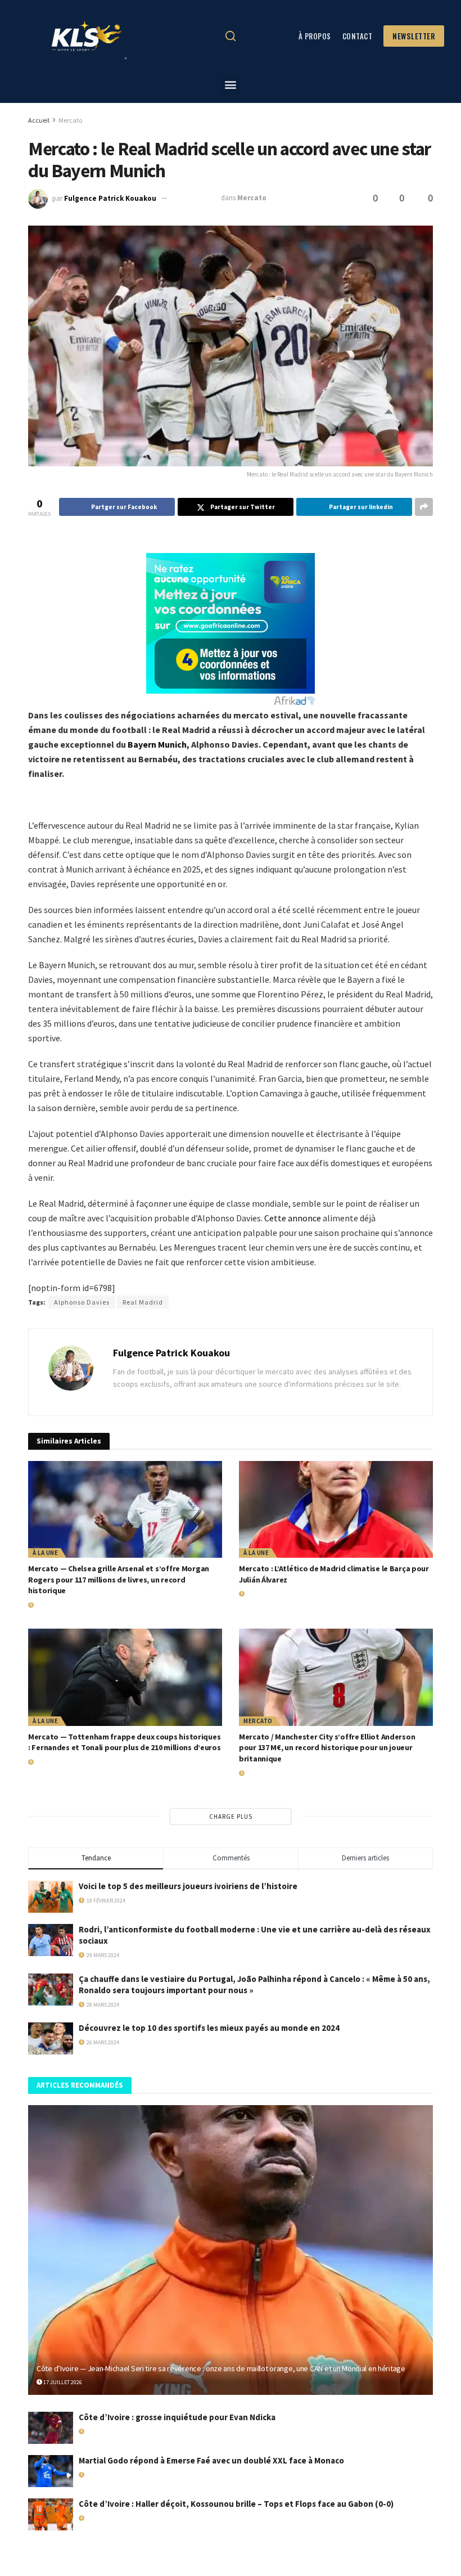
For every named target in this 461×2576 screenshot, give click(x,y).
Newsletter (414, 36)
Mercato (70, 120)
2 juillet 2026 (52, 1762)
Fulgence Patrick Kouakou (110, 198)
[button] (231, 85)
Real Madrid (143, 1302)
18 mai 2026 (99, 2432)
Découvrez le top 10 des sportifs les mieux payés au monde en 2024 (209, 2028)
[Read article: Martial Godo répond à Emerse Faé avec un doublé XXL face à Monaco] (51, 2471)
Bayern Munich (157, 744)
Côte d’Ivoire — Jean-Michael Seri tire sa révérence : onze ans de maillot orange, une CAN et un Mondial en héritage (221, 2368)
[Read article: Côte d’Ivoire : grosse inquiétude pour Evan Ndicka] (51, 2428)
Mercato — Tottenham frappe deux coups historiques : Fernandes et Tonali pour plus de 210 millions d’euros (125, 1742)
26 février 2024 (195, 198)
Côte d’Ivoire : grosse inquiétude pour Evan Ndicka (177, 2417)
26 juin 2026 (261, 1773)
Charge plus (231, 1817)
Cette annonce (293, 1218)
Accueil (39, 120)
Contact (358, 36)
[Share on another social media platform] (424, 507)
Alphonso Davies (82, 1302)
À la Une (45, 1553)
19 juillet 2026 (54, 1605)
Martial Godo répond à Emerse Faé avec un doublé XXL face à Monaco (211, 2460)
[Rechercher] (231, 36)
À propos (315, 36)
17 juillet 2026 (265, 1594)
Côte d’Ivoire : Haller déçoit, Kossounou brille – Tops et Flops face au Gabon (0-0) (236, 2504)
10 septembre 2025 (109, 2518)
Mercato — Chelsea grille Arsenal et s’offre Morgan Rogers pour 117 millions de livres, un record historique (119, 1579)
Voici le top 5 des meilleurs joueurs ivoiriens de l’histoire (188, 1886)
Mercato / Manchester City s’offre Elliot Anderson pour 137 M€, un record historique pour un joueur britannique (327, 1748)
